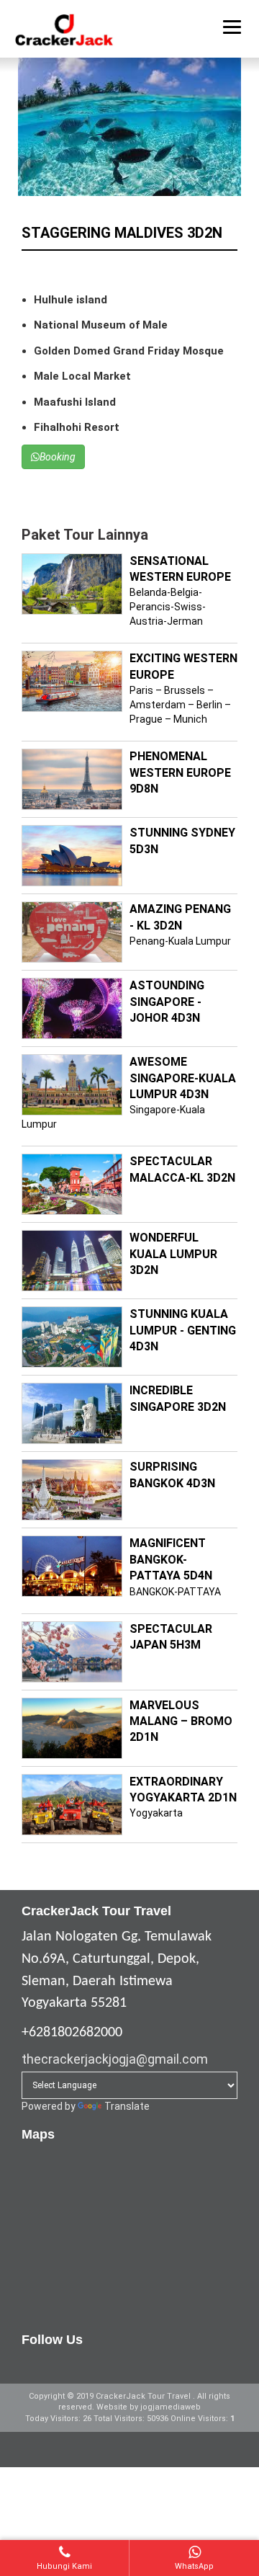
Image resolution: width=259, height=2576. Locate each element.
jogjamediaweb (171, 2407)
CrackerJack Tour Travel (144, 2396)
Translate (127, 2106)
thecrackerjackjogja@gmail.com (115, 2059)
